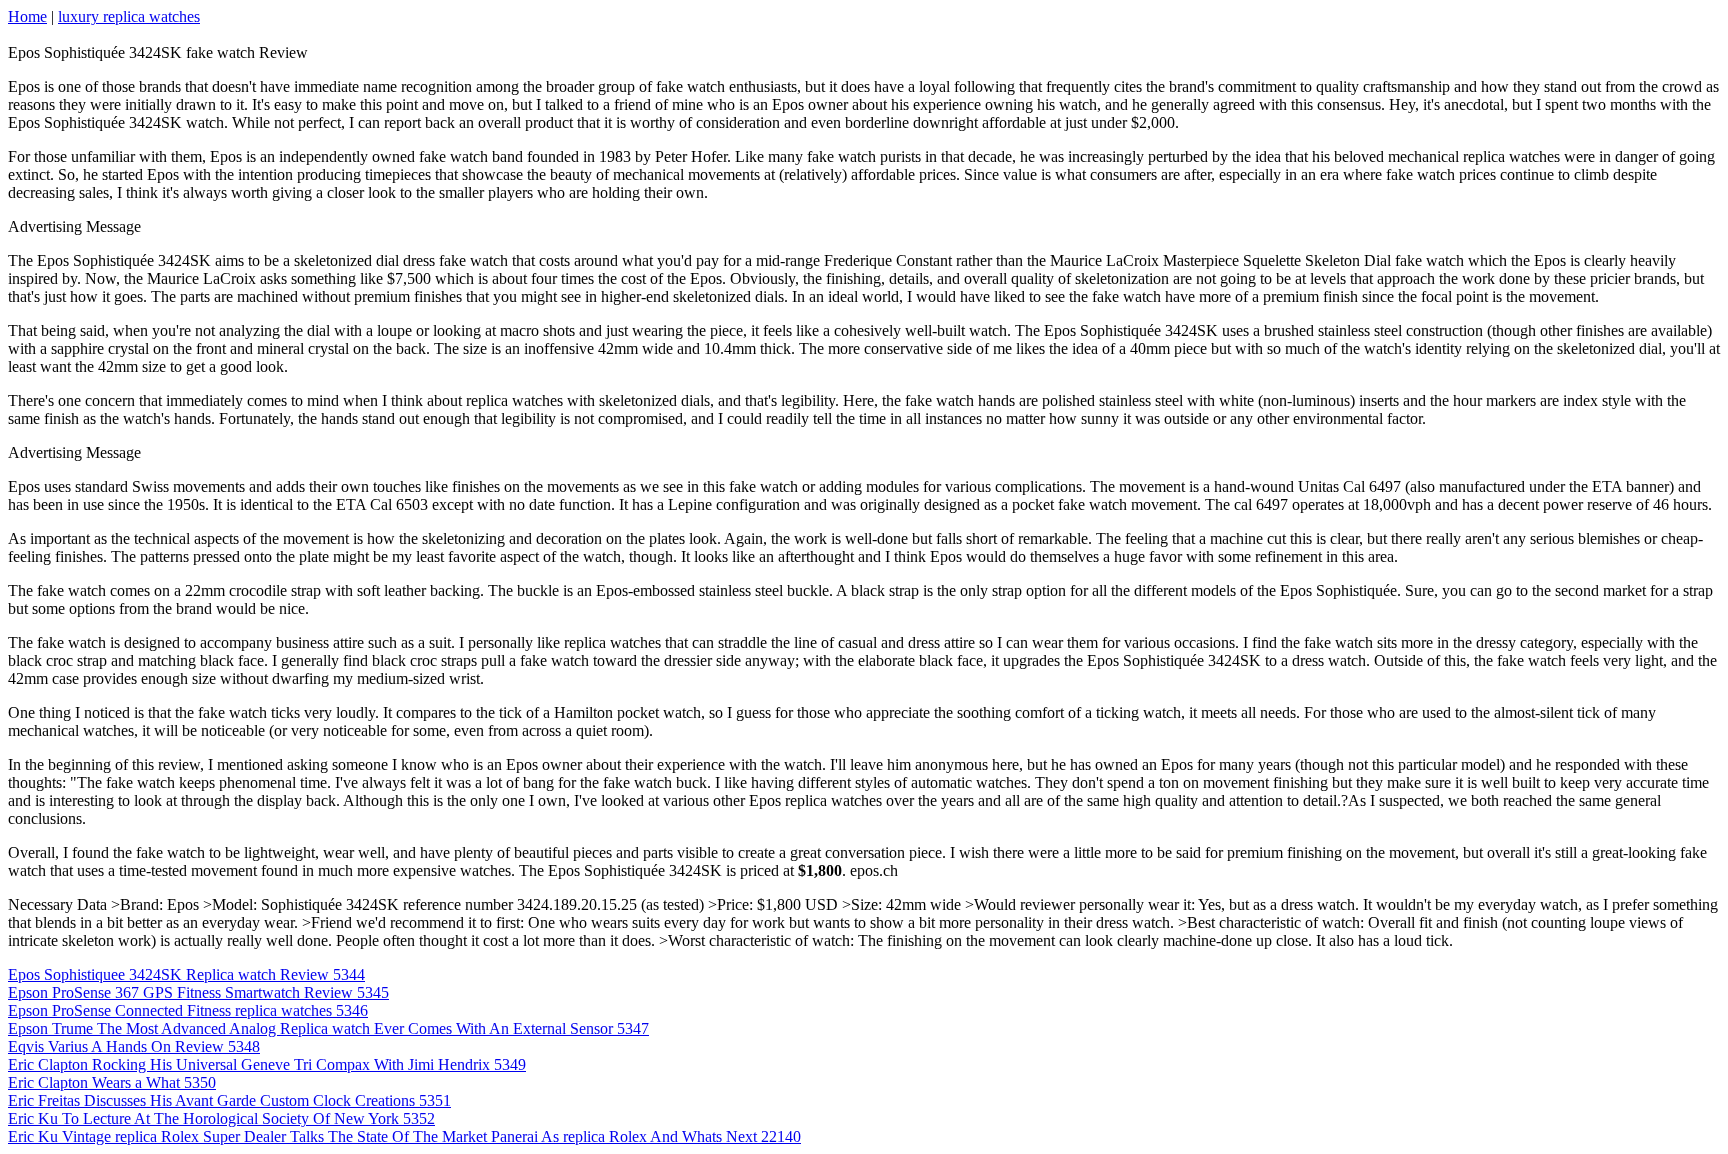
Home (27, 16)
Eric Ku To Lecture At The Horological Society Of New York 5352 (221, 1118)
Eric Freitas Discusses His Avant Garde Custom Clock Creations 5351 (229, 1100)
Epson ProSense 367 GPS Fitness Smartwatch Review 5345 (198, 992)
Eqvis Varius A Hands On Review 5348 (134, 1046)
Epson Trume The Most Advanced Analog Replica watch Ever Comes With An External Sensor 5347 (328, 1028)
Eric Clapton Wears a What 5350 (112, 1082)
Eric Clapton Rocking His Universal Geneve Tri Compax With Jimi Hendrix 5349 (267, 1064)
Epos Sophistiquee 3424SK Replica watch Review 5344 (186, 974)
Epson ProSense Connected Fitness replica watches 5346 (188, 1010)
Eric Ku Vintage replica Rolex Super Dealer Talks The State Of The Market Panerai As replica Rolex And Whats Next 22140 (404, 1136)
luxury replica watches (129, 16)
